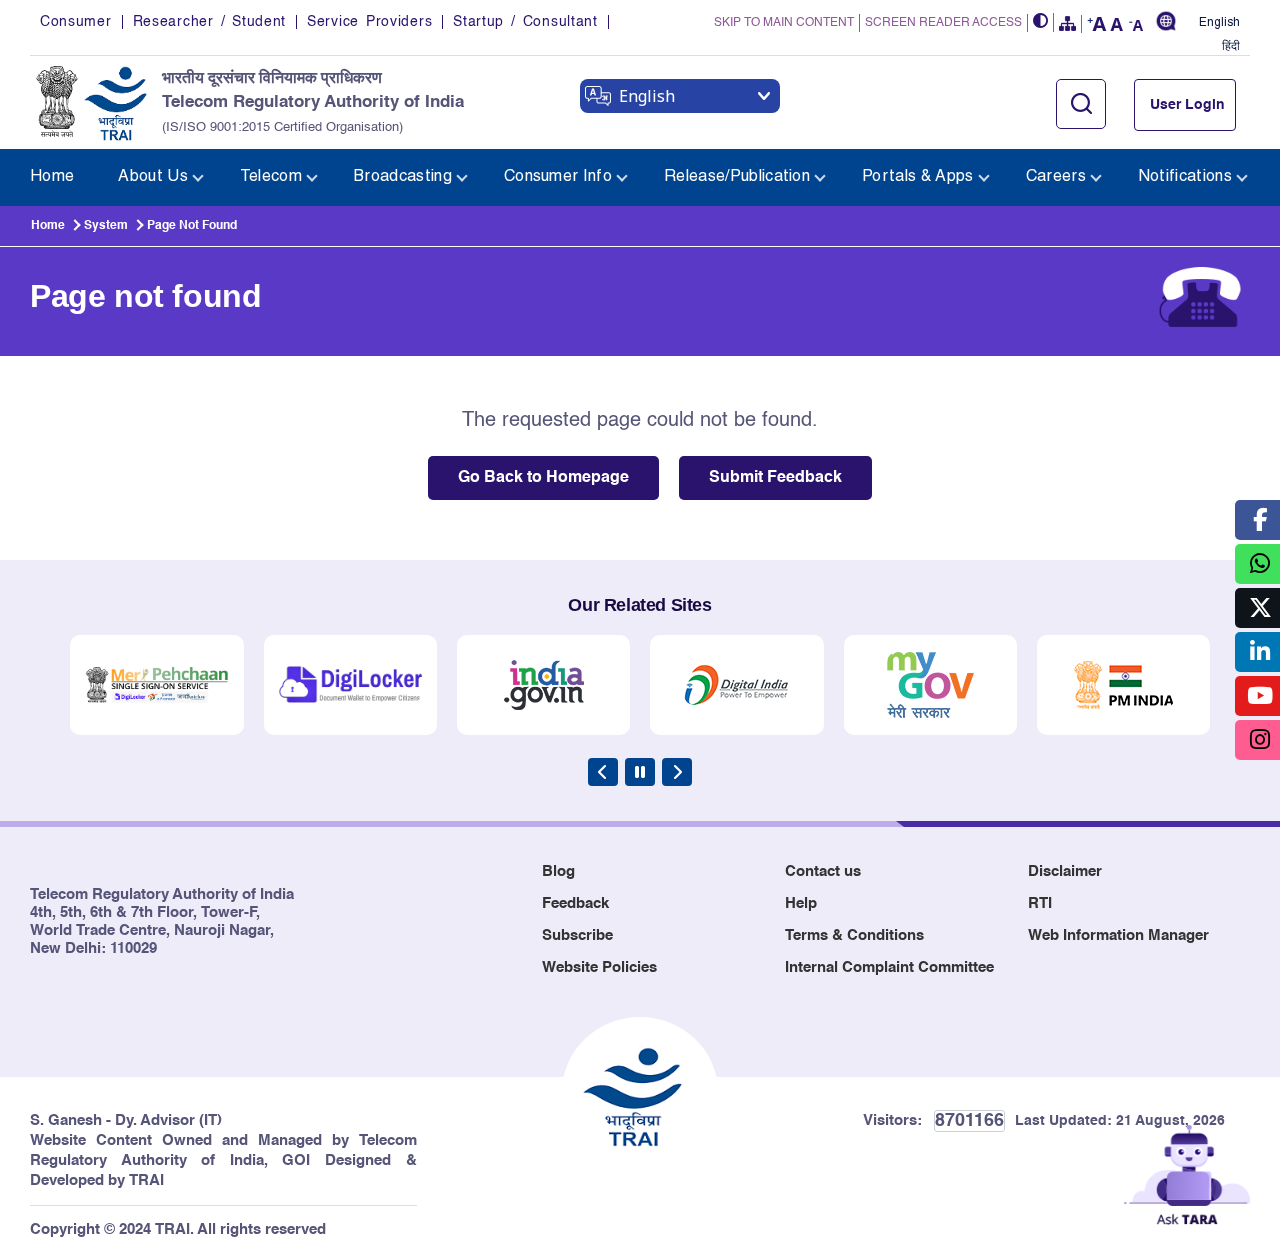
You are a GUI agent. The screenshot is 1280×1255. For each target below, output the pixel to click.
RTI (1040, 903)
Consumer (76, 22)
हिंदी (1231, 46)
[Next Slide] (677, 772)
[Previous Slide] (603, 772)
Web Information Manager (1118, 935)
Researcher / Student (209, 22)
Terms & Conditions (854, 935)
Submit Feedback (775, 478)
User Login (1187, 105)
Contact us (823, 871)
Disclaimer (1065, 871)
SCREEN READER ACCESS (943, 23)
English (1219, 22)
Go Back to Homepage (543, 478)
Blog (558, 871)
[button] (1041, 22)
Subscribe (577, 935)
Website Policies (599, 967)
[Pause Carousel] (640, 772)
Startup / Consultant (525, 22)
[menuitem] (52, 177)
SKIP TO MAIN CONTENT (784, 23)
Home (48, 226)
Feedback (575, 903)
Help (801, 903)
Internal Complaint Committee (889, 967)
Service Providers (369, 22)
